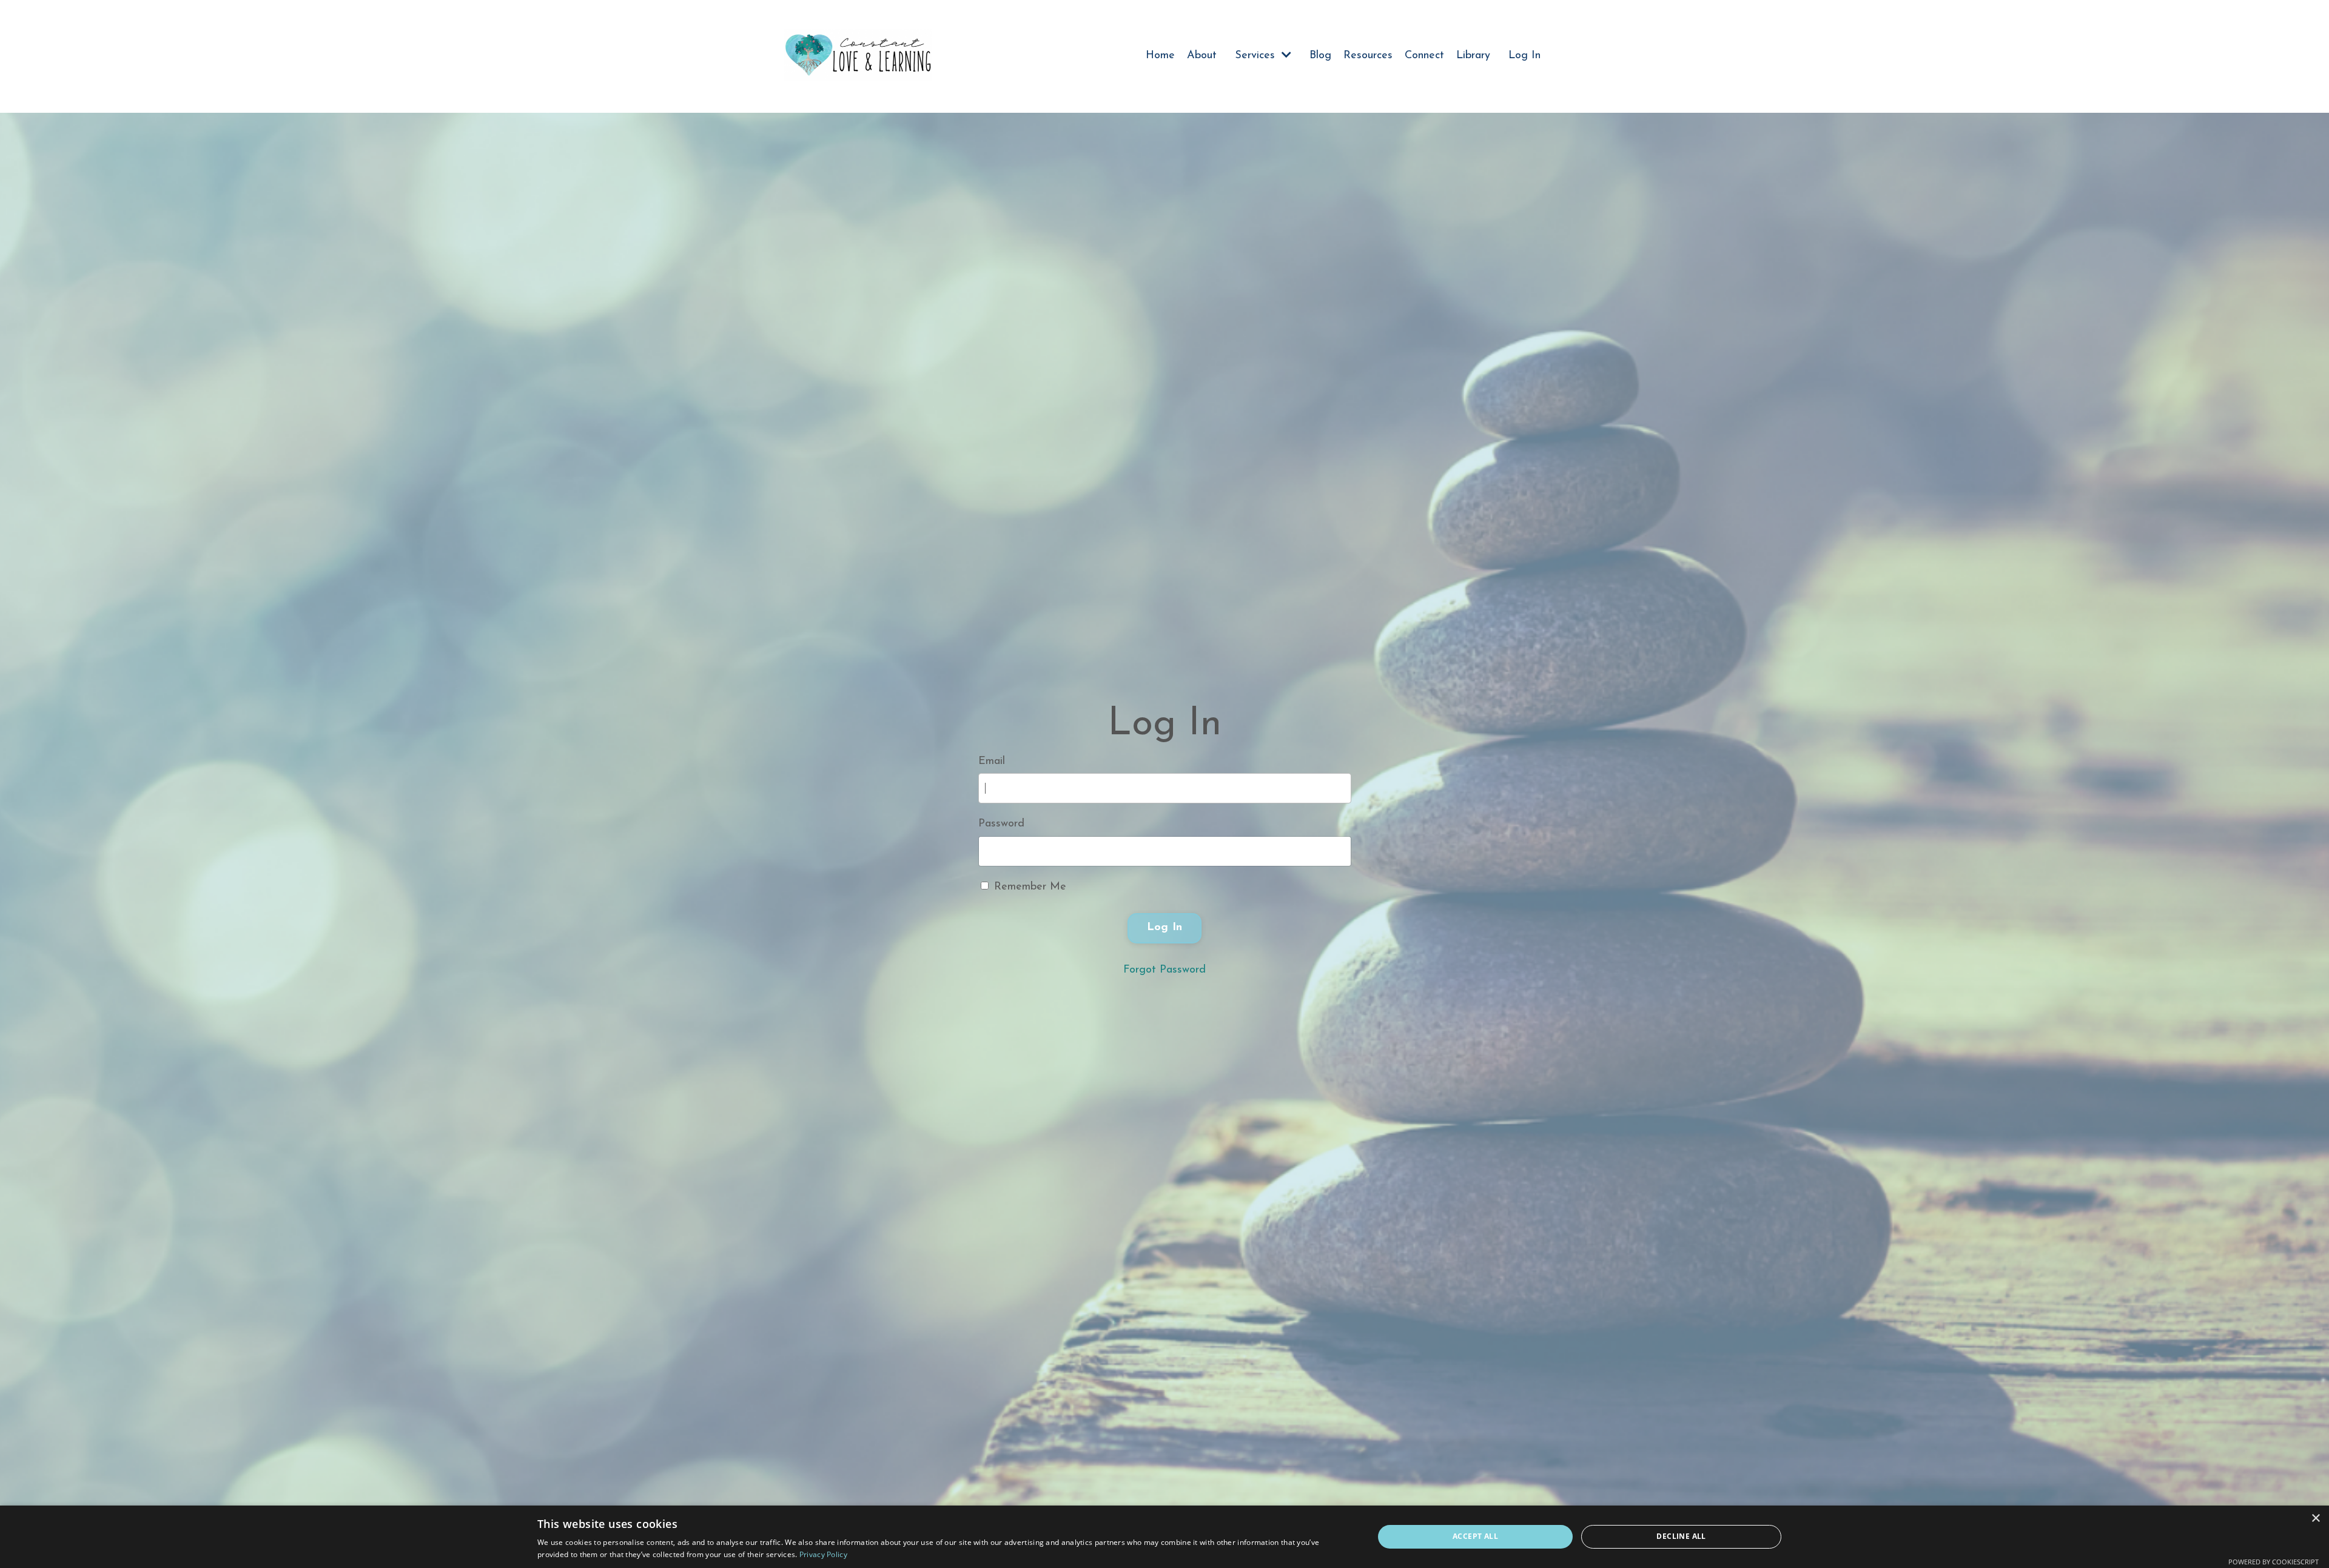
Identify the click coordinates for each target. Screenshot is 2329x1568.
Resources (1368, 56)
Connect (1424, 56)
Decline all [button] (1681, 1536)
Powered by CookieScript (2274, 1562)
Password (1001, 824)
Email (992, 762)
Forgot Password (1164, 970)
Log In (1524, 56)
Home (1160, 56)
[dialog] (1164, 1537)
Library (1473, 56)
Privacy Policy (823, 1554)
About (1202, 56)
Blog (1320, 56)
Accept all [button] (1475, 1536)
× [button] (2315, 1519)
